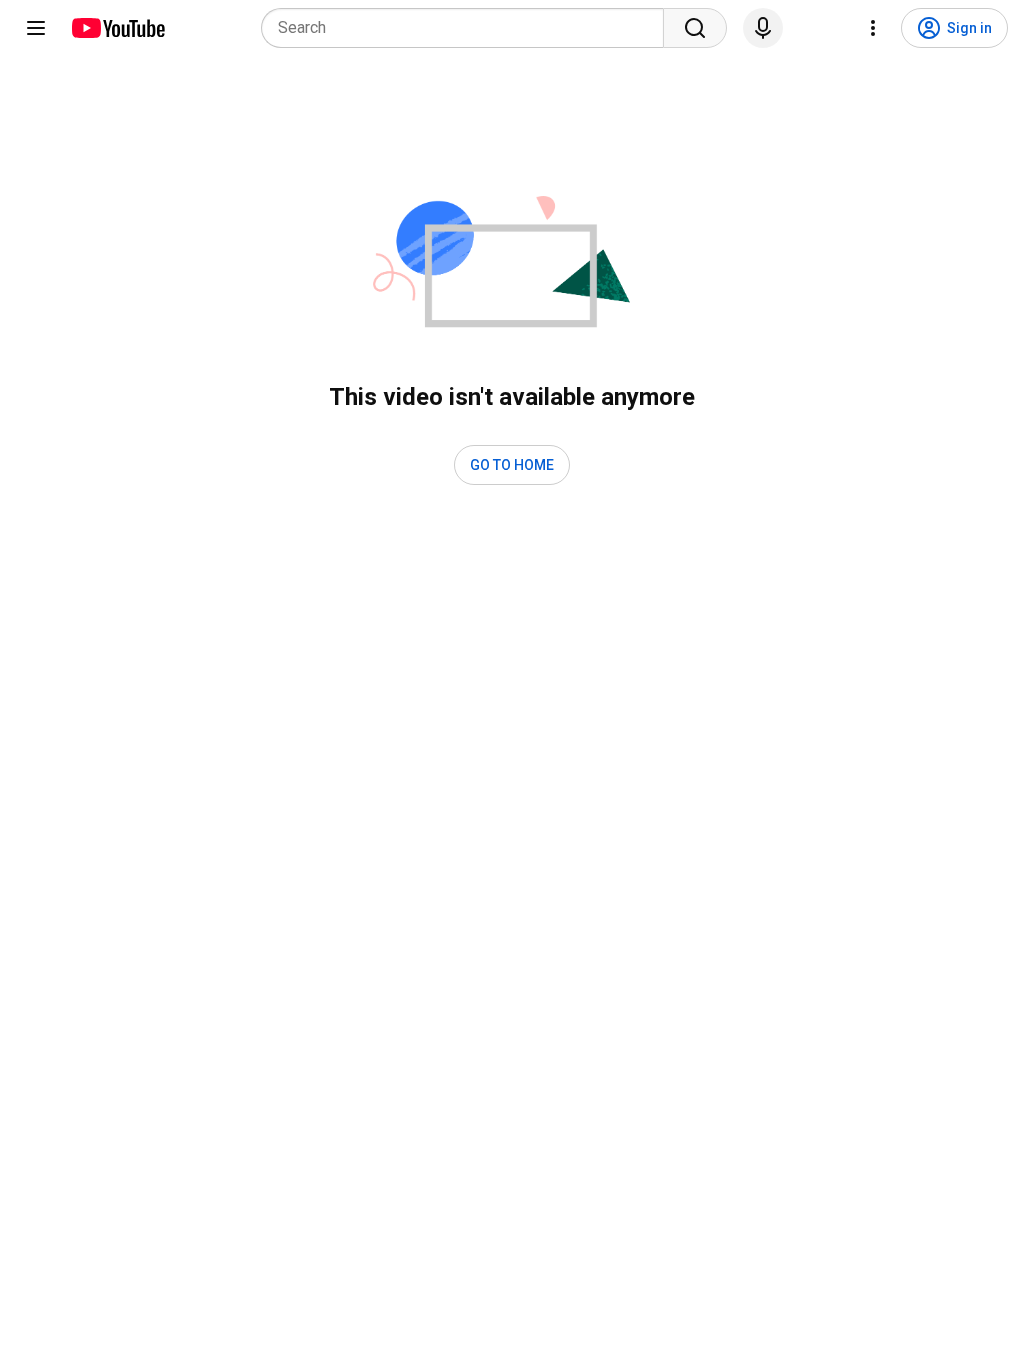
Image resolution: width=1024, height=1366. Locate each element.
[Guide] (36, 28)
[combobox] (468, 28)
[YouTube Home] (117, 28)
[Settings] (873, 28)
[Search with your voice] (763, 28)
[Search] (695, 28)
